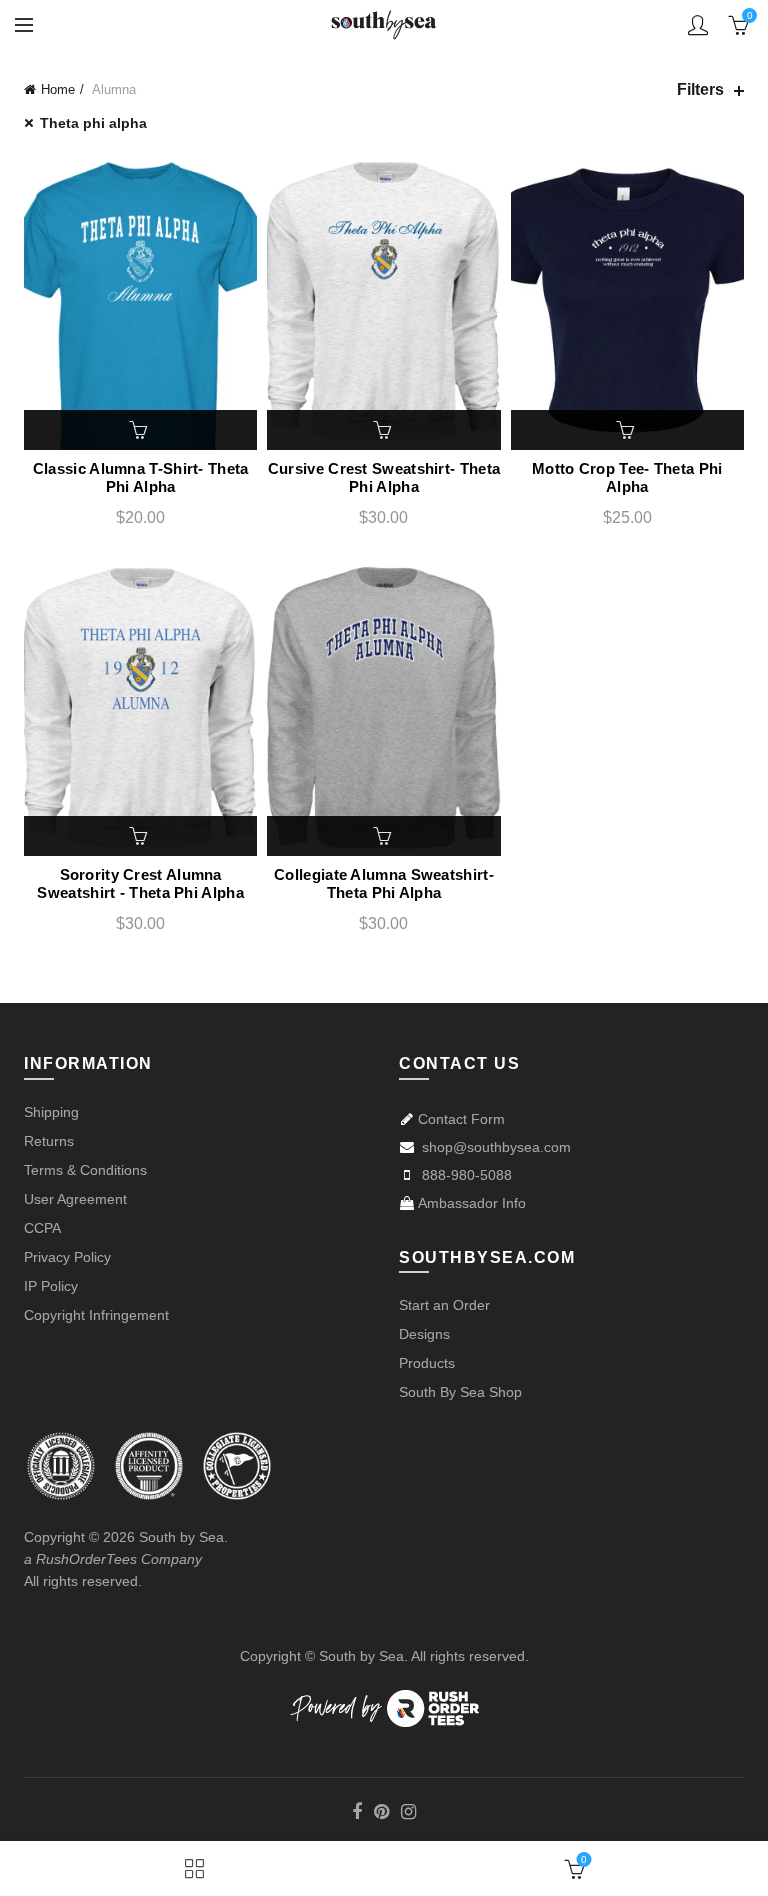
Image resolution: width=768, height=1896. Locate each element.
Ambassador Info (472, 1203)
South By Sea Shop (460, 1392)
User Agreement (75, 1199)
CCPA (42, 1228)
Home (58, 89)
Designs (424, 1334)
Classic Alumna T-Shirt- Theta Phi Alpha (141, 477)
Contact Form (461, 1119)
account (698, 25)
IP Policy (51, 1286)
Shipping (51, 1112)
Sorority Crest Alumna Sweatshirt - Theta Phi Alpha (140, 883)
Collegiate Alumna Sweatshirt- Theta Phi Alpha (384, 883)
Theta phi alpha (93, 123)
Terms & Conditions (85, 1170)
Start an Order (444, 1305)
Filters (700, 89)
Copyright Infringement (96, 1315)
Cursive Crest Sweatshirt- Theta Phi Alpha (384, 477)
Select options (141, 430)
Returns (49, 1141)
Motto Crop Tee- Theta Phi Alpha (627, 477)
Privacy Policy (67, 1257)
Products (427, 1363)
